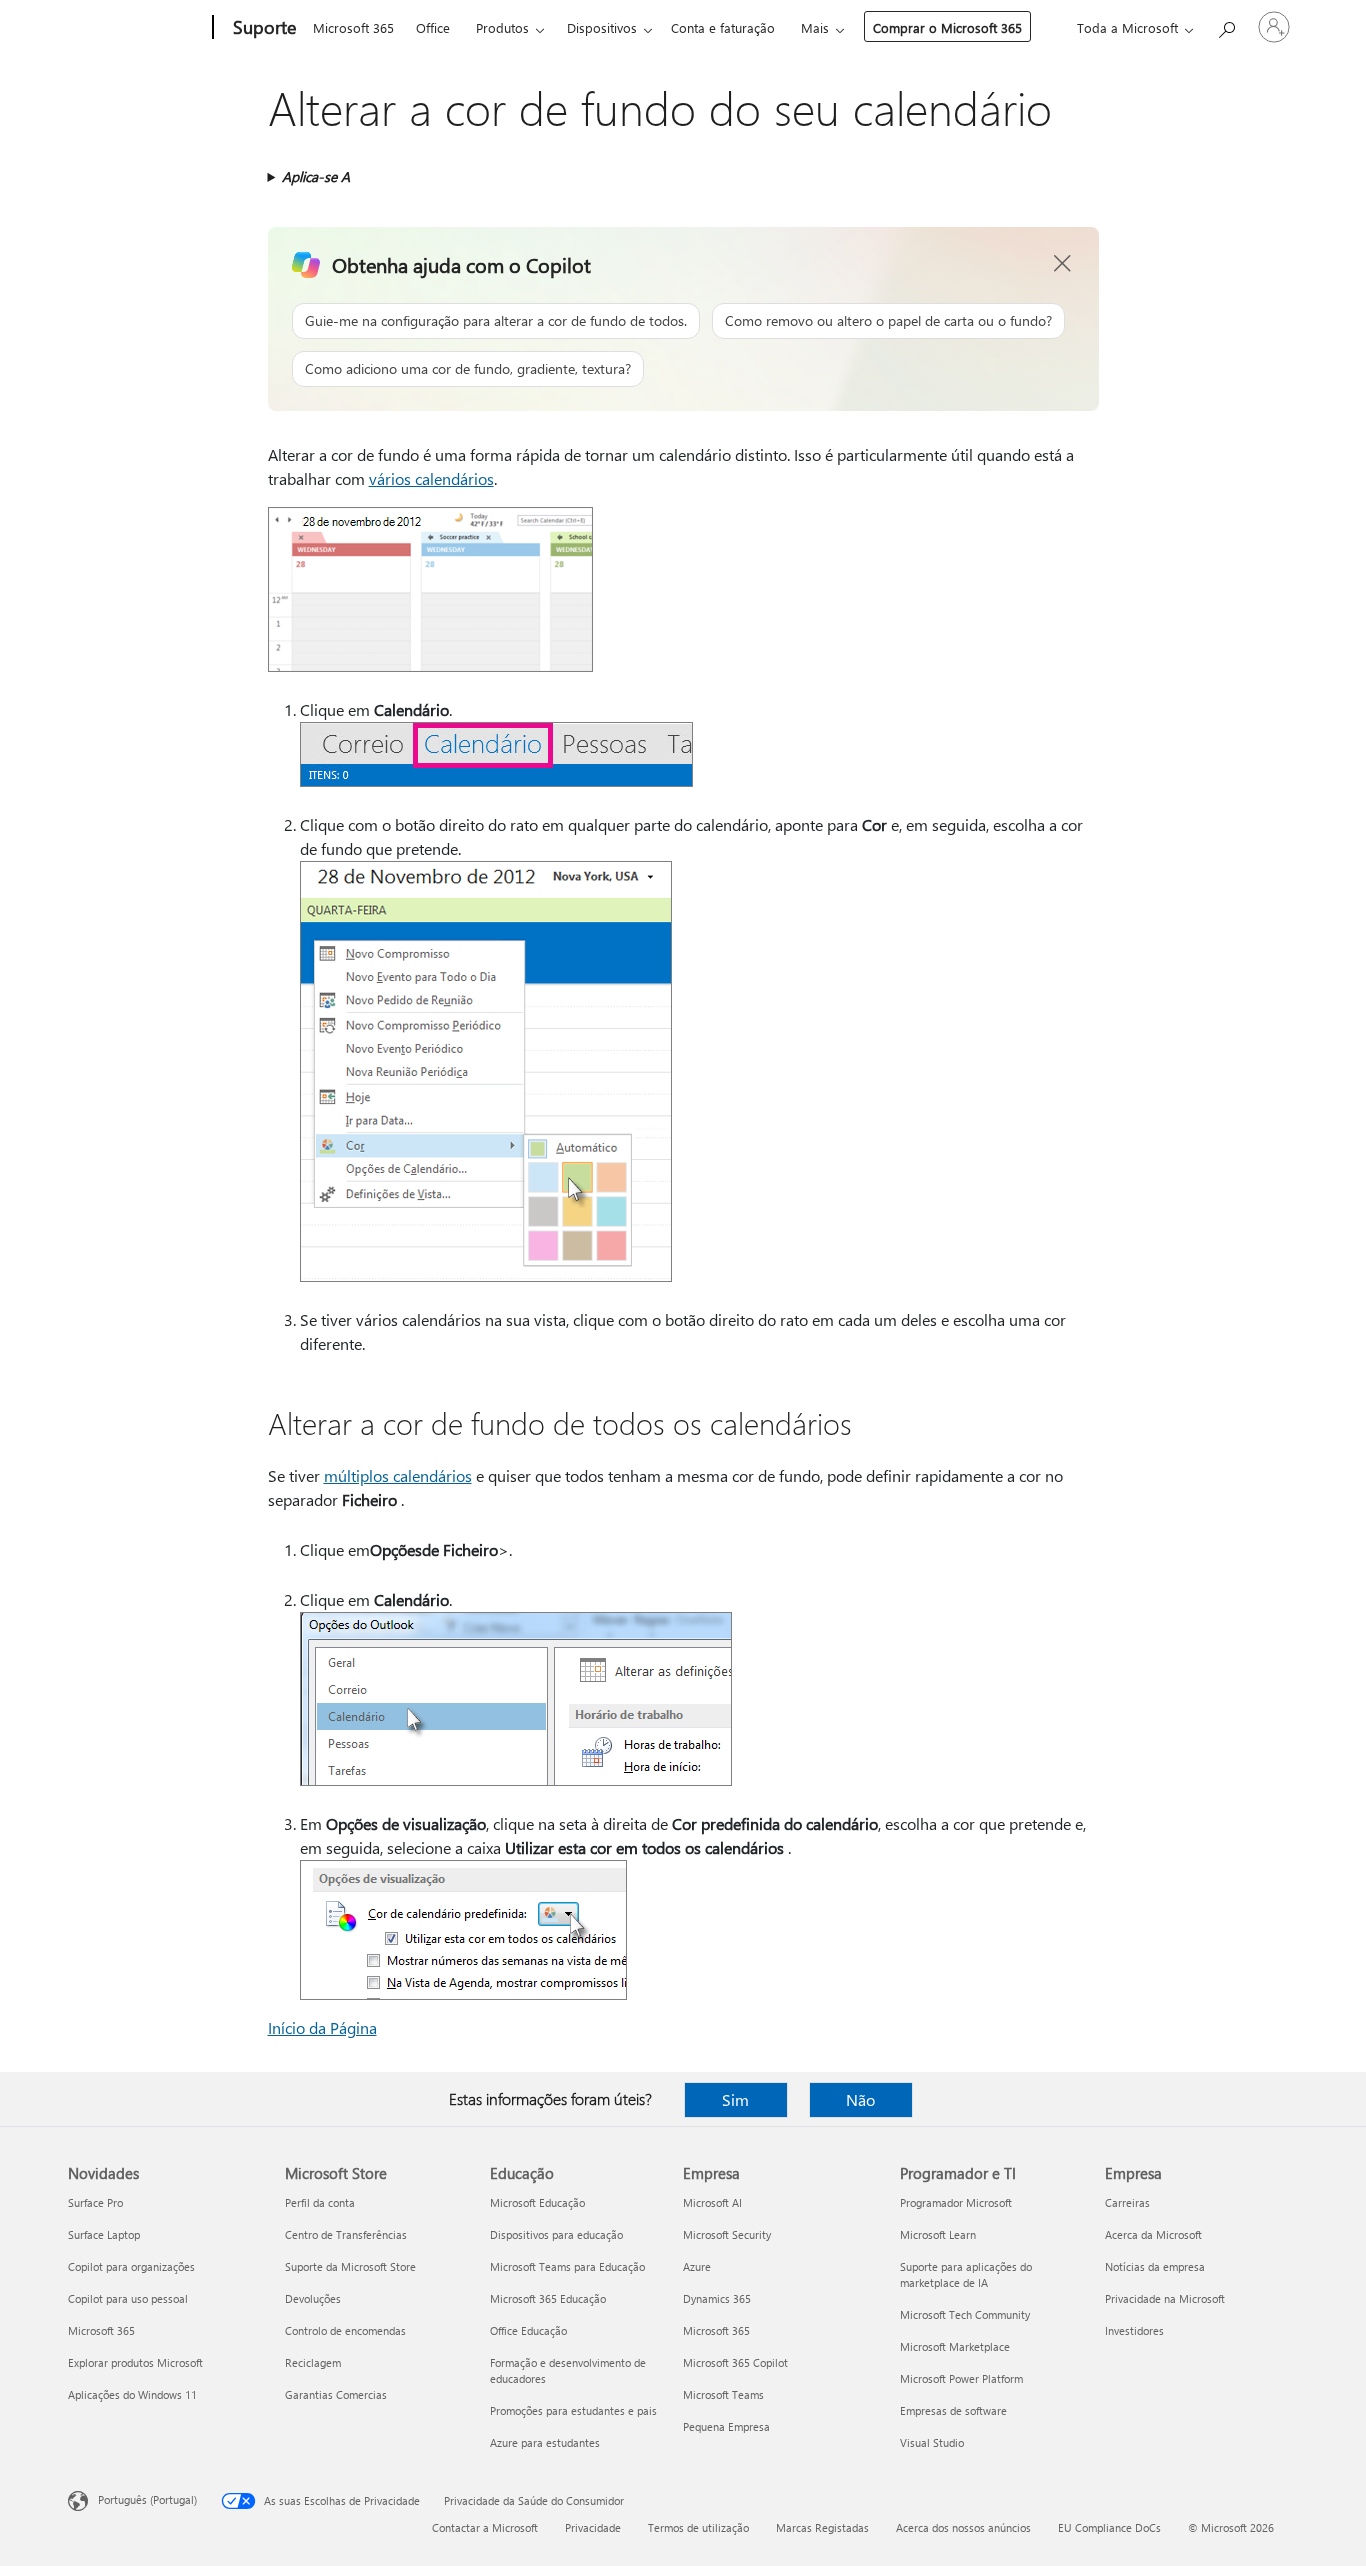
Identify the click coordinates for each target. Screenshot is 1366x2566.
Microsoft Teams (723, 2394)
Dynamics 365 (717, 2298)
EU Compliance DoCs (1109, 2527)
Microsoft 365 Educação (548, 2298)
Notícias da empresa (1155, 2266)
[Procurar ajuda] (1226, 25)
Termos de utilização (698, 2527)
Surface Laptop (104, 2234)
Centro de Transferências (346, 2234)
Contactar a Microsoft (485, 2527)
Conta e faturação (723, 27)
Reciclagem (313, 2362)
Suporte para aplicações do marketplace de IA (966, 2274)
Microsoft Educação (537, 2202)
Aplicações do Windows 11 (132, 2394)
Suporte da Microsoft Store (350, 2266)
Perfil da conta (320, 2202)
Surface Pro (95, 2202)
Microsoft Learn (938, 2234)
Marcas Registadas (822, 2527)
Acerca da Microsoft (1153, 2234)
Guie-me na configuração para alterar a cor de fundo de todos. (496, 320)
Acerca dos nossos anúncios (963, 2527)
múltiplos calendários (398, 1475)
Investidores (1134, 2330)
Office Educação (528, 2330)
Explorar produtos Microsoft (135, 2362)
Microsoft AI (712, 2202)
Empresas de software (953, 2410)
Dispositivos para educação (556, 2234)
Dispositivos (602, 27)
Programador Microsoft (956, 2202)
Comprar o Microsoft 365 (947, 27)
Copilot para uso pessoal (128, 2298)
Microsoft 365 (353, 27)
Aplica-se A (316, 176)
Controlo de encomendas (345, 2330)
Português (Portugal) (147, 2499)
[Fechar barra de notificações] (1063, 264)
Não (860, 2099)
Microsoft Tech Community (965, 2314)
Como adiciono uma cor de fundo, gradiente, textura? (468, 368)
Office (433, 27)
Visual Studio (932, 2442)
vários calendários (431, 478)
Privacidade (593, 2527)
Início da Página (322, 2027)
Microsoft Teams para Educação (567, 2266)
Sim (735, 2099)
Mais (815, 27)
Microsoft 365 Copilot (735, 2362)
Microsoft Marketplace (955, 2346)
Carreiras (1127, 2202)
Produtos (502, 27)
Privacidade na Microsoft (1165, 2298)
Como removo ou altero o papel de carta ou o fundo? (888, 320)
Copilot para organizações (131, 2266)
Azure (697, 2266)
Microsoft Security (727, 2234)
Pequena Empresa (726, 2426)
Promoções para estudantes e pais (573, 2410)
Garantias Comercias (336, 2394)
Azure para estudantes (545, 2442)
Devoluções (313, 2298)
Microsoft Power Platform (961, 2378)
